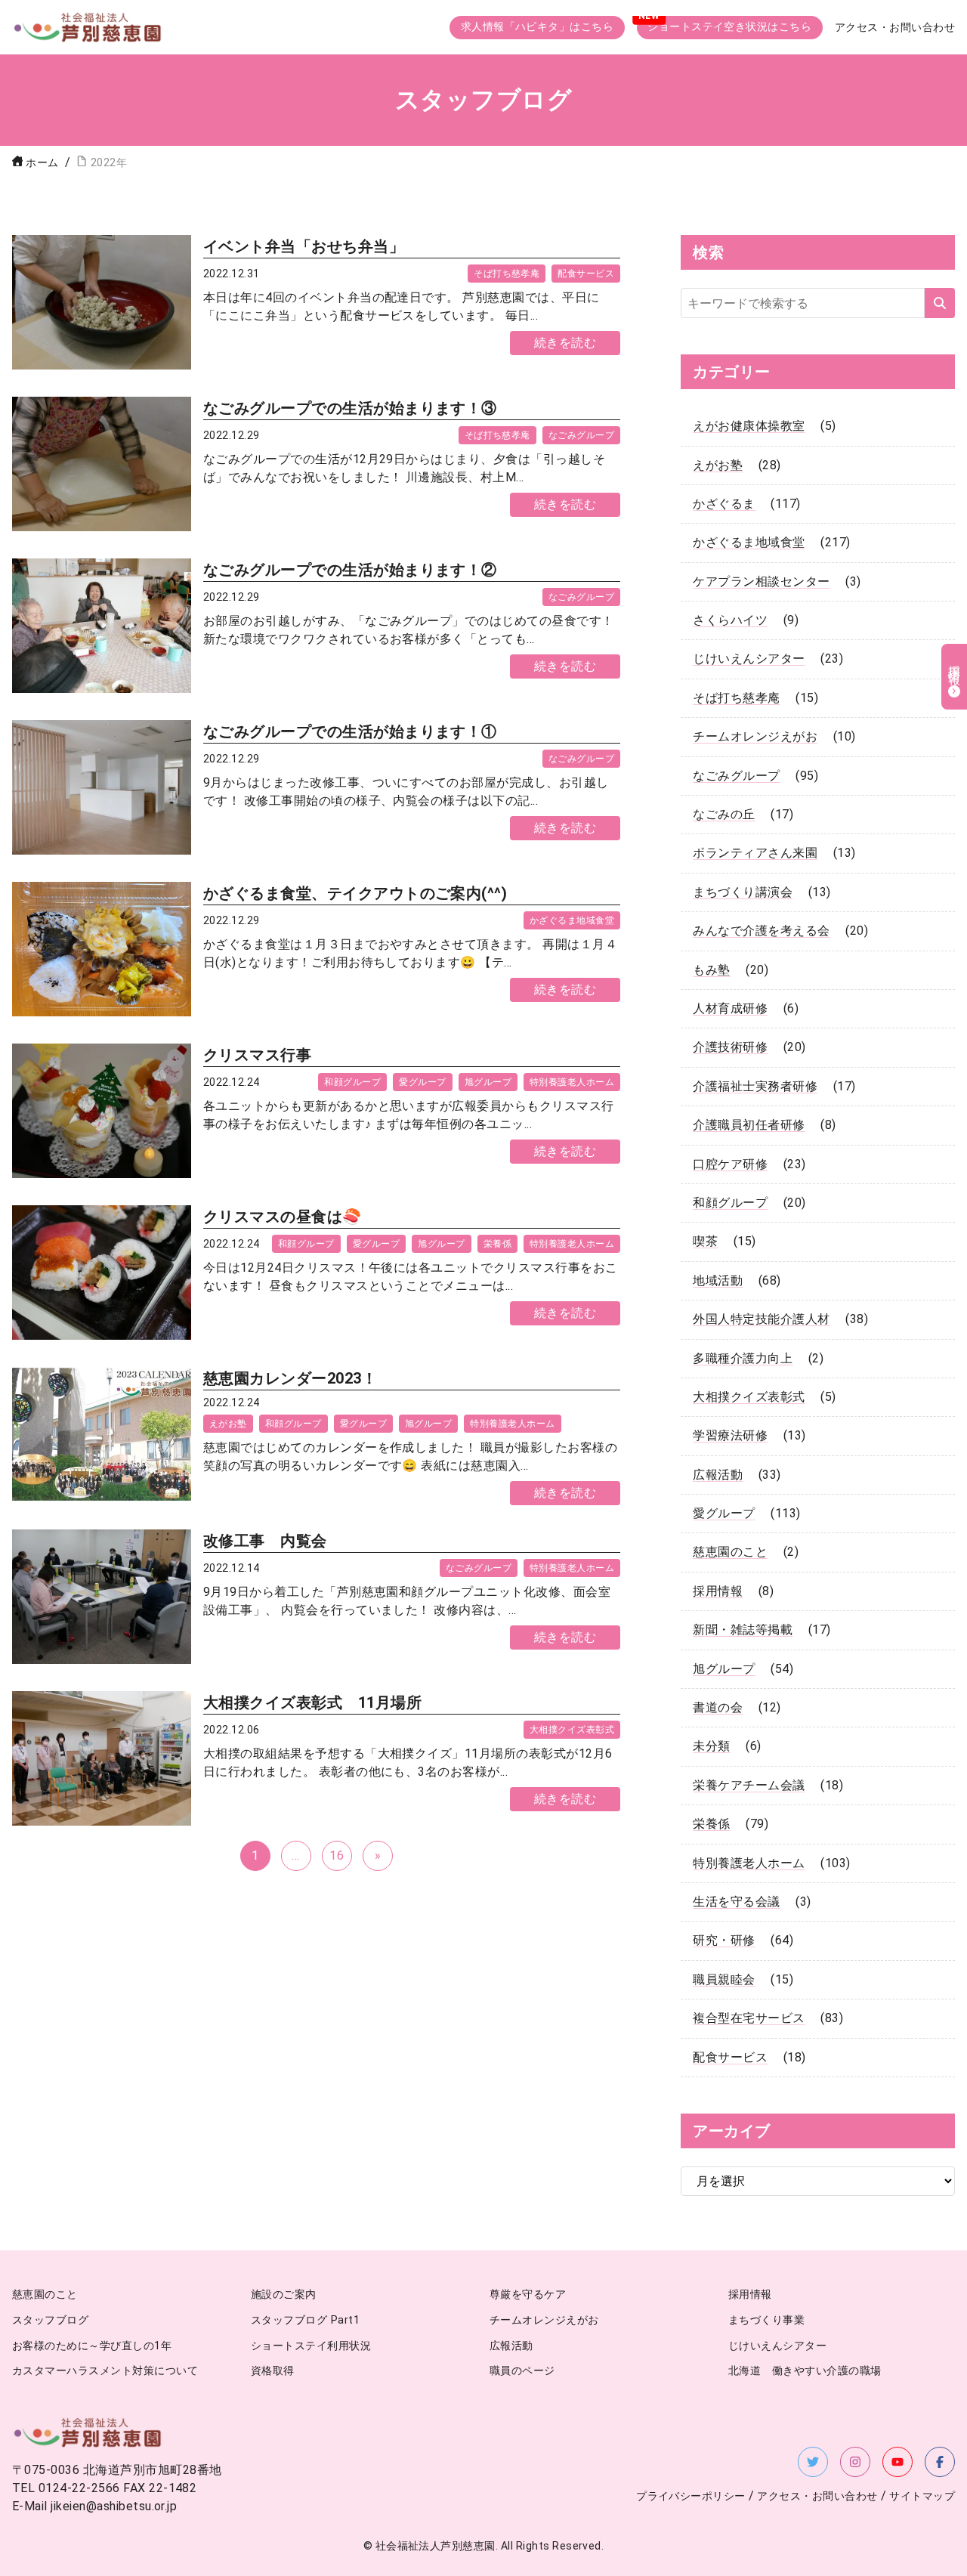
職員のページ (522, 2371)
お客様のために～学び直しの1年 (92, 2346)
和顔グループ (352, 1082)
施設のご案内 (284, 2295)
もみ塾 (711, 970)
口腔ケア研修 (730, 1164)
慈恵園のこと (730, 1552)
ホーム (42, 163)
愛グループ (422, 1082)
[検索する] (940, 303)
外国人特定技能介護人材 (761, 1319)
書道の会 (718, 1707)
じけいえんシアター (749, 659)
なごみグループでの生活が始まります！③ (350, 408)
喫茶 (705, 1241)
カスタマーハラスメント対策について (105, 2371)
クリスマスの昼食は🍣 (283, 1217)
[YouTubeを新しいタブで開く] (897, 2462)
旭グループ (488, 1082)
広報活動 (718, 1475)
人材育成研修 (730, 1008)
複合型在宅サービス (749, 2018)
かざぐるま (724, 504)
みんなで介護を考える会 (761, 931)
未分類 (711, 1746)
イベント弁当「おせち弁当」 (304, 246)
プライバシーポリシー (691, 2496)
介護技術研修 (730, 1047)
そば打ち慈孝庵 (507, 274)
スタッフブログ (50, 2320)
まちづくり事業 (766, 2320)
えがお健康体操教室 (749, 426)
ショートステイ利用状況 (311, 2346)
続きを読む (565, 343)
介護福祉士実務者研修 (755, 1086)
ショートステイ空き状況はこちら (729, 27)
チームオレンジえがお (755, 736)
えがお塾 (228, 1424)
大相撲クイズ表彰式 (572, 1730)
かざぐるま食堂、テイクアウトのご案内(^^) (355, 893)
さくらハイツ (730, 620)
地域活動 (718, 1280)
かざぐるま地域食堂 (572, 920)
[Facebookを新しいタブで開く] (940, 2462)
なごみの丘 (724, 814)
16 (337, 1855)
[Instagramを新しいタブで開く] (855, 2462)
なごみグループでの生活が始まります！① (350, 731)
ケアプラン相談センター (761, 581)
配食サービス (586, 274)
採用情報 (718, 1591)
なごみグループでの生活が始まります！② (350, 570)
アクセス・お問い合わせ (895, 28)
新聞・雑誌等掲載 (743, 1630)
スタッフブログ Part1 (305, 2320)
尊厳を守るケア (528, 2295)
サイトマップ (922, 2496)
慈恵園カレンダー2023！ (290, 1378)
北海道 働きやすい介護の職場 (805, 2371)
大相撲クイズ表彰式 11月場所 (312, 1702)
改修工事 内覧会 (265, 1541)
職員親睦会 (724, 1979)
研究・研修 (724, 1940)
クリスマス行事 (257, 1055)
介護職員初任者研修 (749, 1125)
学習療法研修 (730, 1435)
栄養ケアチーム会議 (749, 1785)
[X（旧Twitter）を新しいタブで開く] (813, 2462)
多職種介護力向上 (743, 1358)
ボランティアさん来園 (755, 853)
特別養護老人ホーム (572, 1082)
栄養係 (497, 1244)
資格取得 (273, 2371)
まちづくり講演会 (743, 892)
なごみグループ (581, 435)
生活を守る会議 (736, 1902)
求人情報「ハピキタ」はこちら (538, 27)
